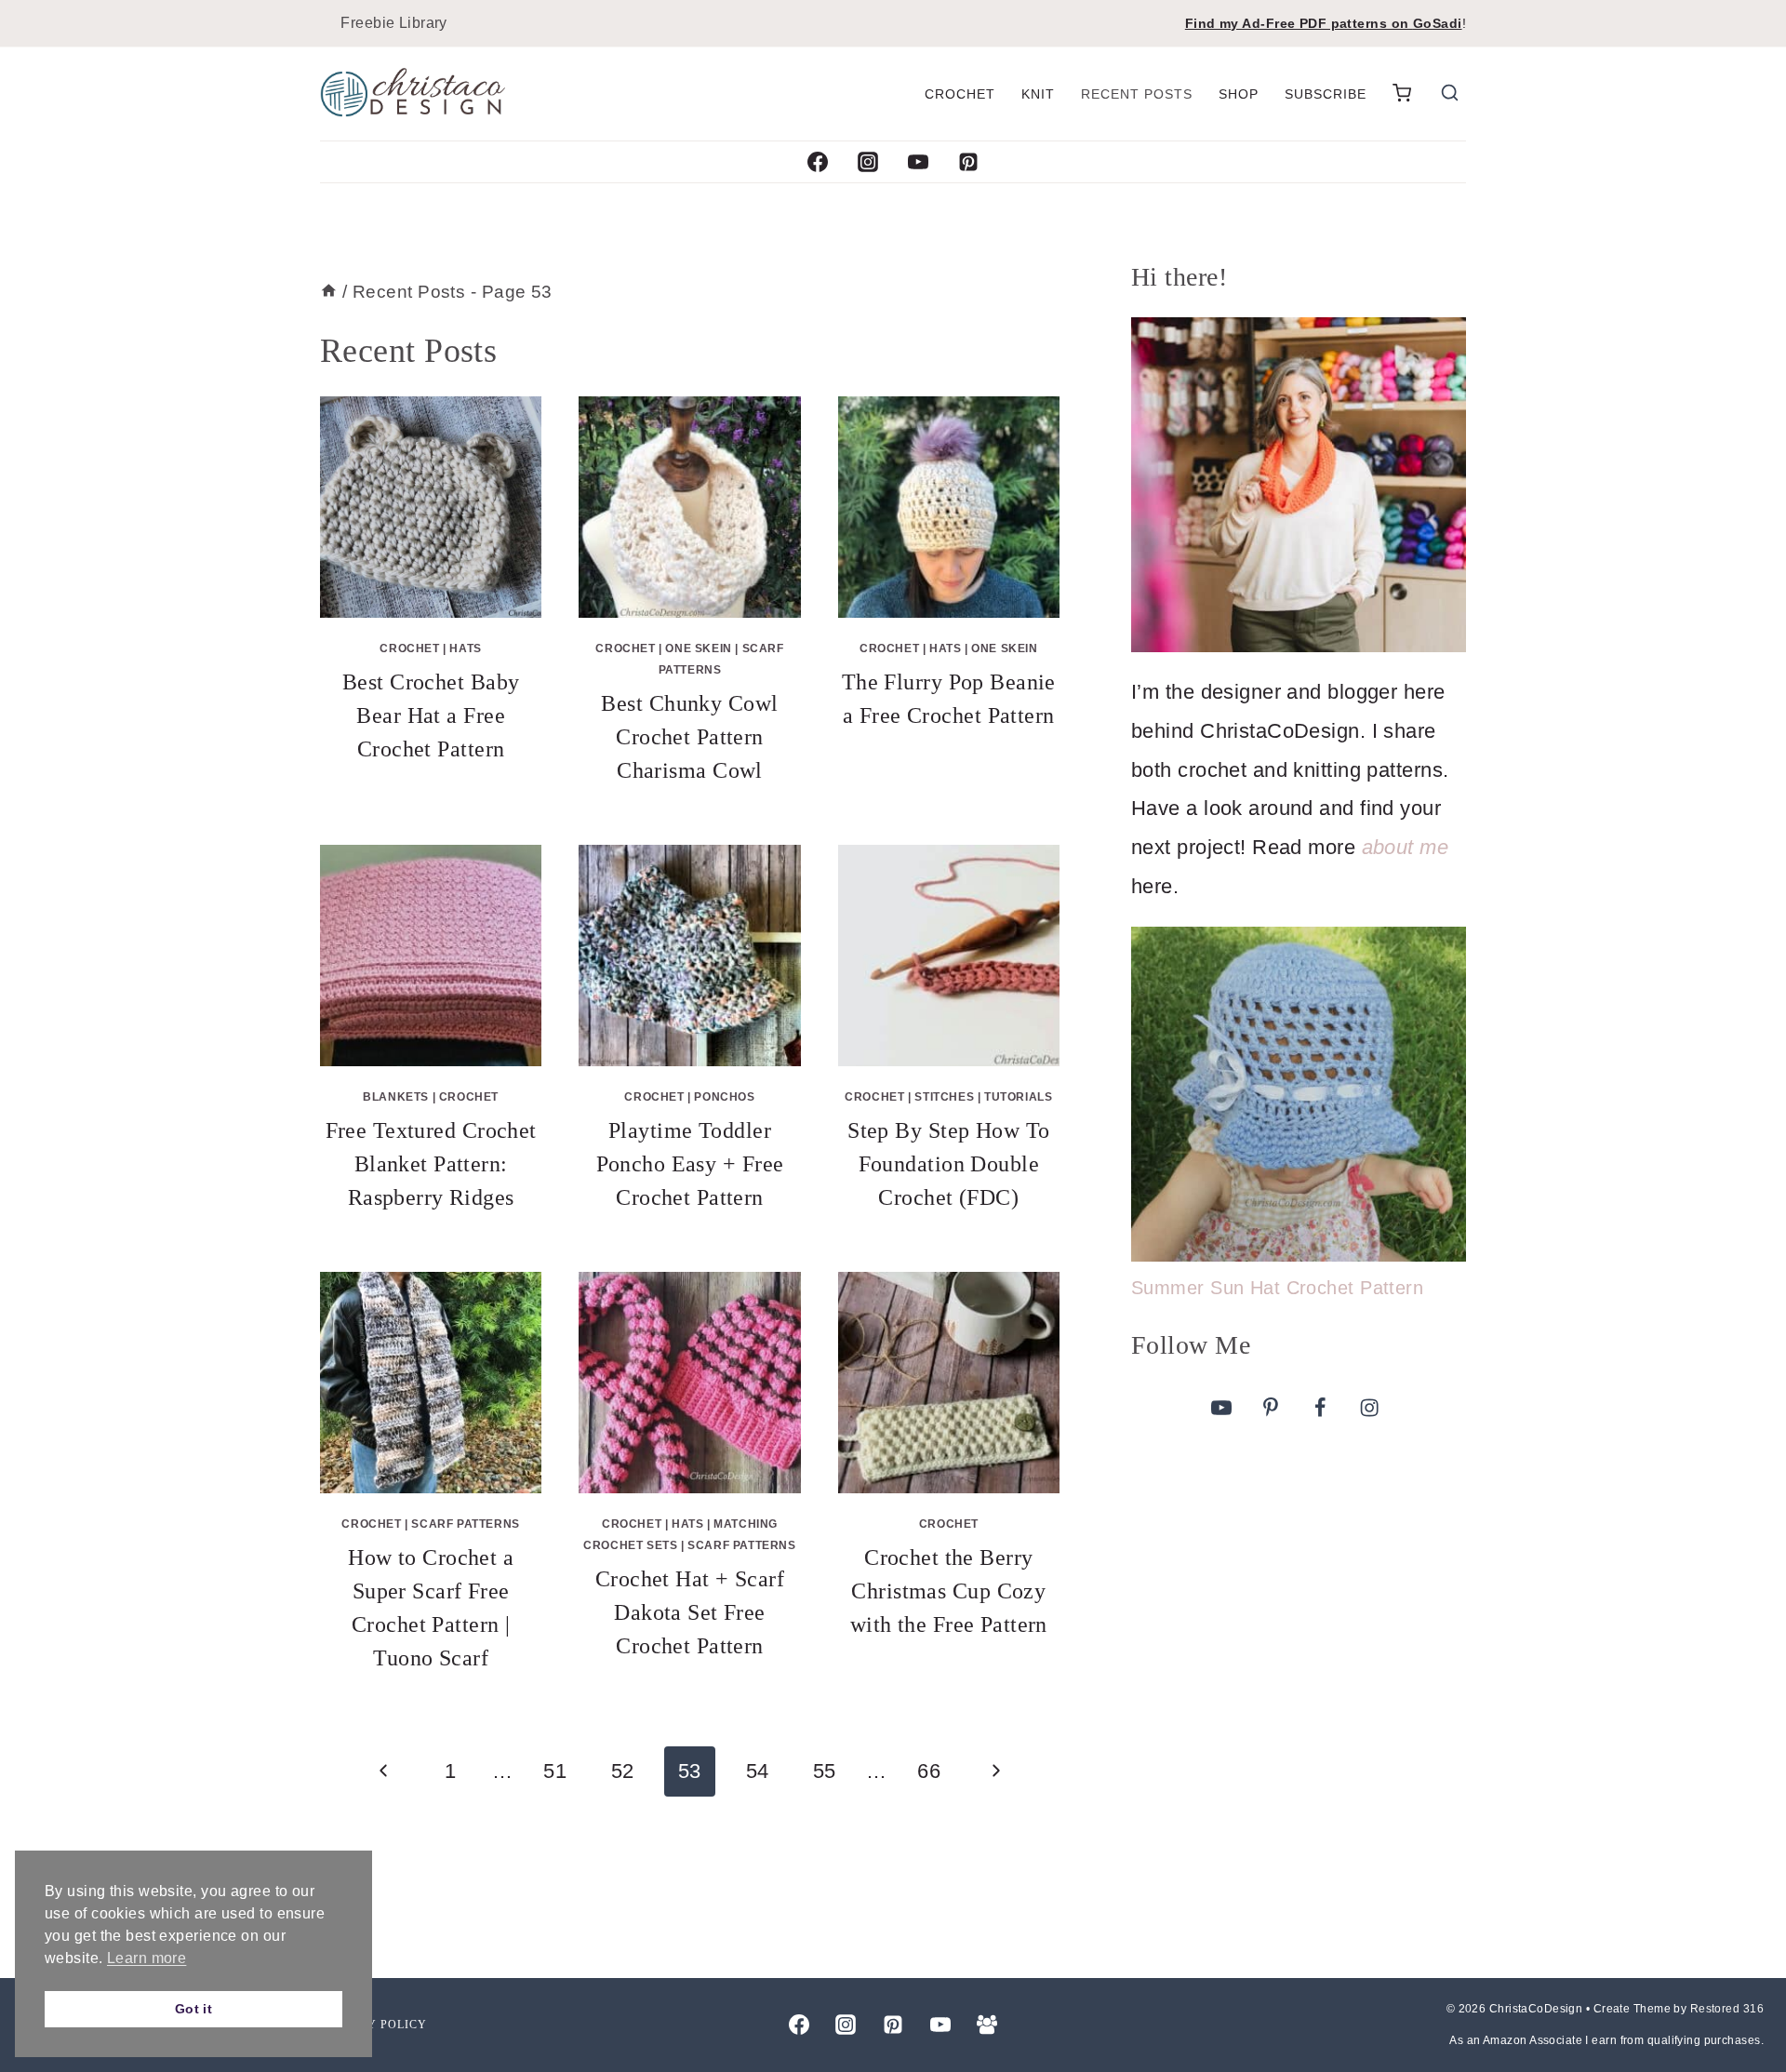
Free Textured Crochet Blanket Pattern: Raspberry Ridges (431, 1164)
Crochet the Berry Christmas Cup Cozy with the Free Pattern (949, 1591)
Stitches (944, 1097)
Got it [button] (194, 2009)
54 (758, 1771)
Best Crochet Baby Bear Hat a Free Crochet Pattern (431, 715)
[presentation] (431, 507)
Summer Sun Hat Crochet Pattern (1277, 1288)
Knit (1038, 94)
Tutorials (1018, 1097)
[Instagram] (868, 162)
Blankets (396, 1097)
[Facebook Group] (987, 2025)
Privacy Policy (374, 2025)
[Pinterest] (968, 162)
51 (555, 1771)
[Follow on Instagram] (1369, 1407)
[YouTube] (918, 162)
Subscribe (1326, 94)
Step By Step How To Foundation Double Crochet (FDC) (948, 1164)
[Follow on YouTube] (1221, 1407)
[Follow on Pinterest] (1271, 1407)
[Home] (329, 292)
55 (825, 1771)
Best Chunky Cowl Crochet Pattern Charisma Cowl (689, 737)
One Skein (698, 648)
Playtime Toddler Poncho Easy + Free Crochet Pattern (690, 1164)
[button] (1402, 94)
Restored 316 (1727, 2009)
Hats (465, 648)
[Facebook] (818, 162)
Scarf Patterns (465, 1524)
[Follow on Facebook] (1320, 1407)
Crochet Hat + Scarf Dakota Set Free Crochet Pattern (690, 1612)
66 (929, 1771)
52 (623, 1771)
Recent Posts (1137, 94)
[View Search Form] (1450, 94)
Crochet (960, 94)
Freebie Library (394, 23)
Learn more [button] (147, 1958)
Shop (1239, 94)
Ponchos (724, 1097)
